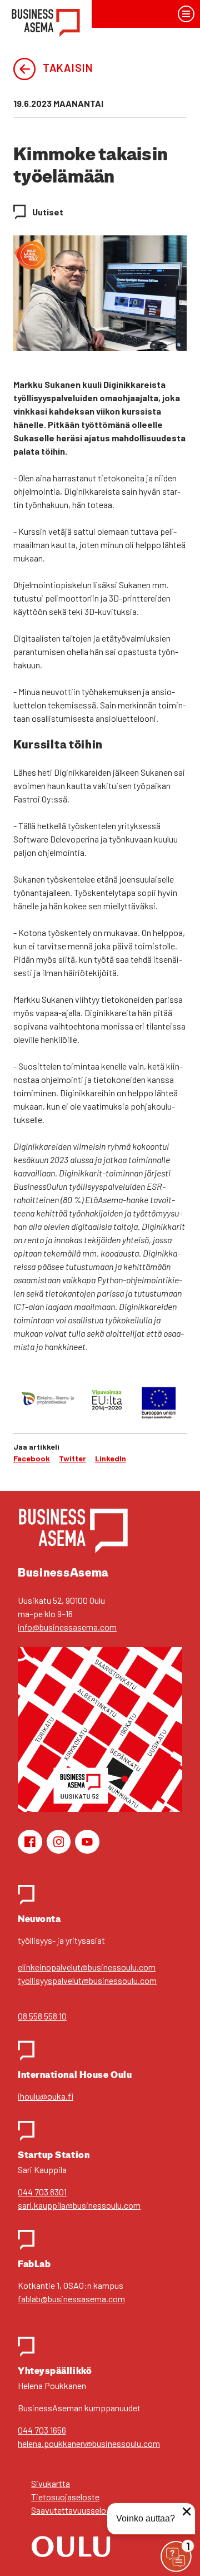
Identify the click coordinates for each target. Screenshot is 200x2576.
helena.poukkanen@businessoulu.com (89, 2443)
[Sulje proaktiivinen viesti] (187, 2511)
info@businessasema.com (67, 1627)
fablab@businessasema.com (71, 2299)
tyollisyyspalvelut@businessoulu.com (87, 1980)
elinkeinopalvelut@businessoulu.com (87, 1967)
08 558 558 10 (42, 2016)
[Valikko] (186, 14)
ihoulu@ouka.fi (46, 2096)
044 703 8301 (42, 2192)
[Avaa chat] (176, 2557)
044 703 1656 (42, 2430)
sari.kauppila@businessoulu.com (79, 2205)
